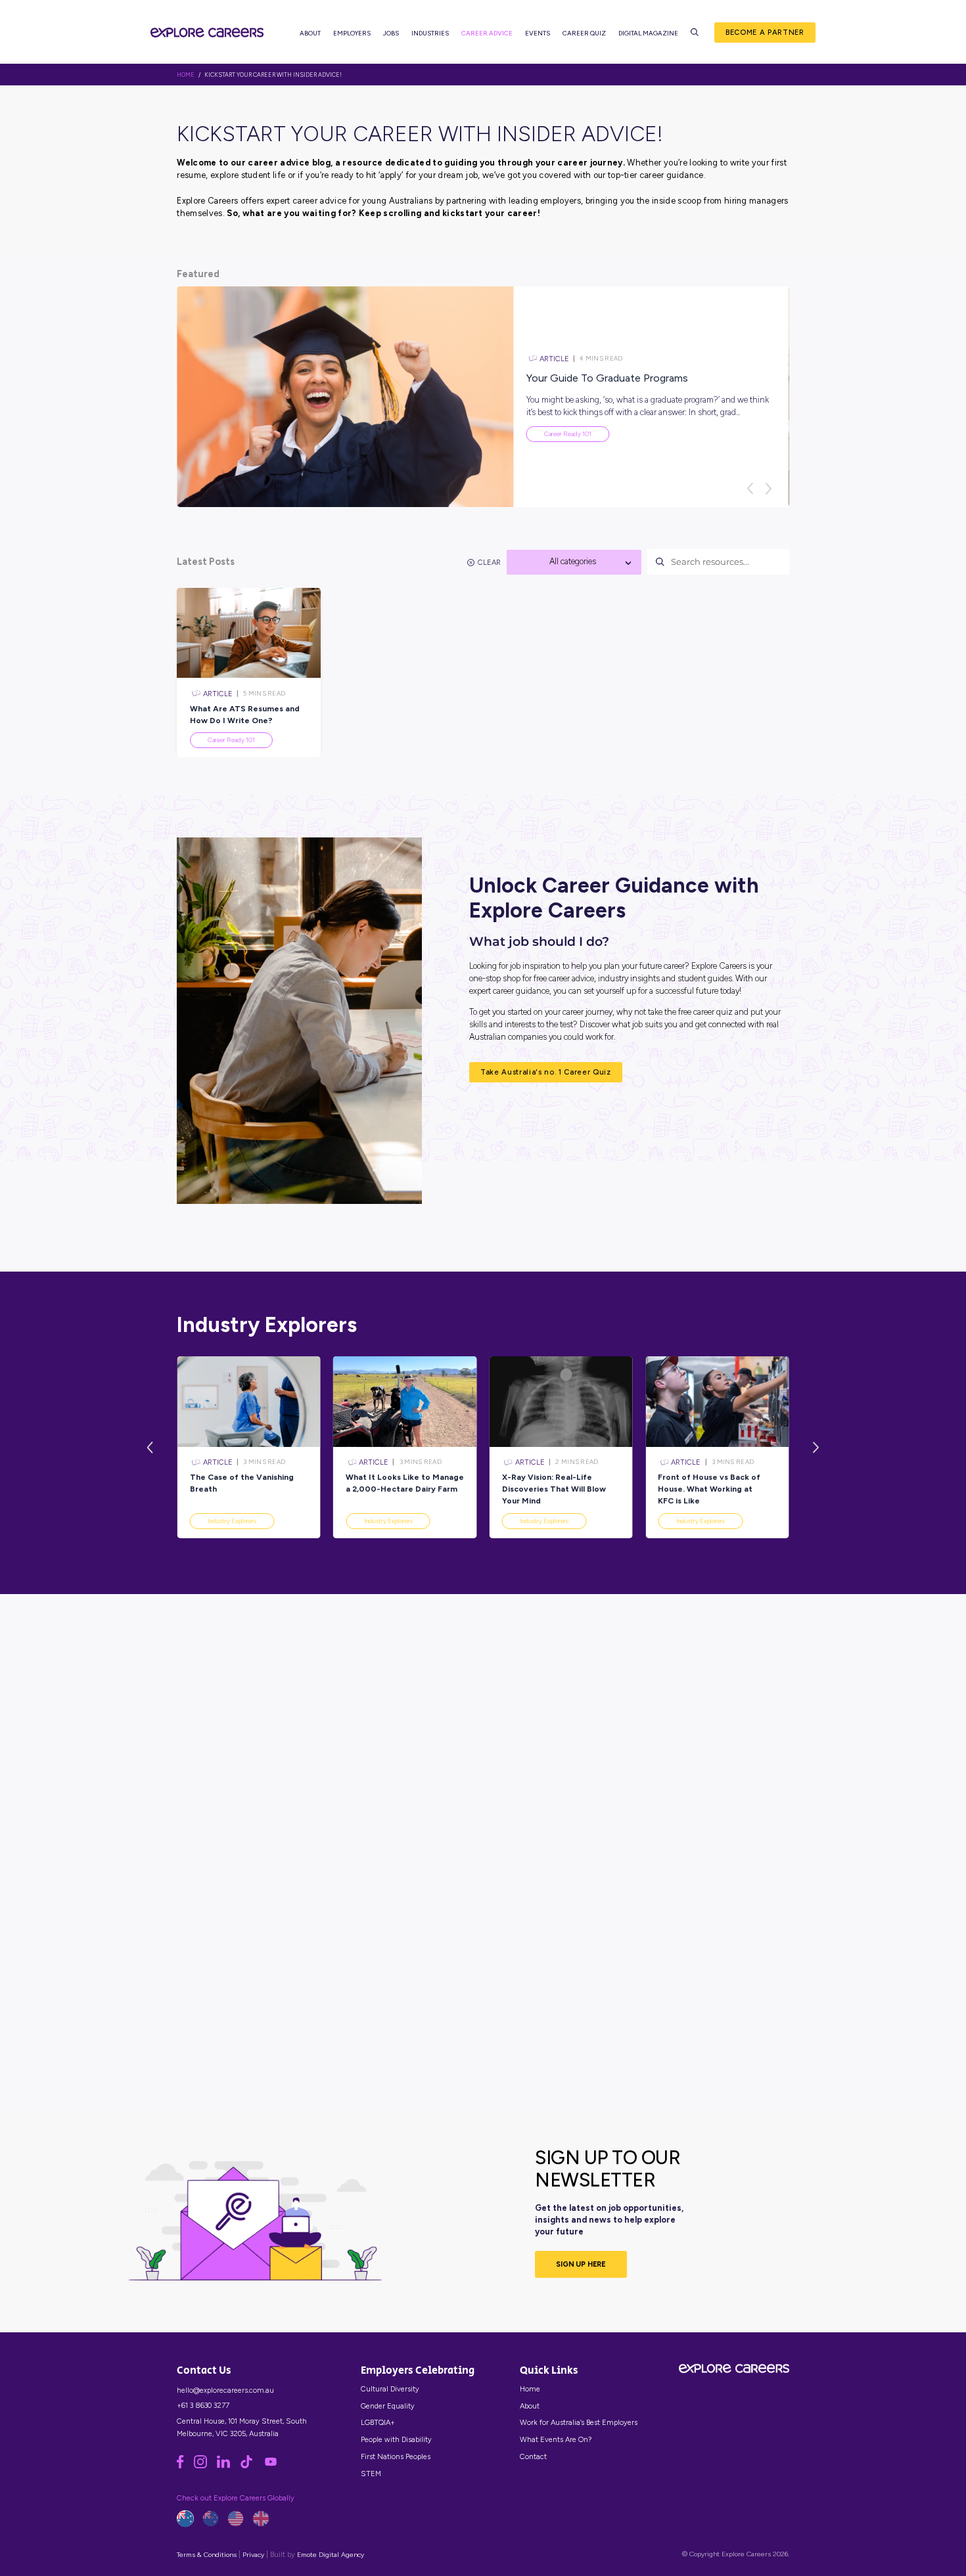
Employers (352, 33)
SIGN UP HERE (581, 2264)
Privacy (253, 2555)
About (310, 33)
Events (538, 33)
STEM (371, 2474)
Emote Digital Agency (331, 2555)
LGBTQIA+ (378, 2422)
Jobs (391, 33)
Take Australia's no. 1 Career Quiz (546, 1072)
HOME (186, 75)
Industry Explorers (232, 1521)
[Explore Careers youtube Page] (275, 2466)
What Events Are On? (556, 2439)
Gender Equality (388, 2406)
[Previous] (750, 489)
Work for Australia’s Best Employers (579, 2422)
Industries (430, 33)
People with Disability (396, 2439)
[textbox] (574, 562)
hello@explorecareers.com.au (225, 2390)
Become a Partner (765, 32)
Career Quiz (584, 33)
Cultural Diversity (390, 2389)
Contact (533, 2456)
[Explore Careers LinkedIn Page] (228, 2466)
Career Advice (487, 33)
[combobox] (574, 562)
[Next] (768, 489)
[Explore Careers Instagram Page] (205, 2466)
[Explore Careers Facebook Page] (185, 2466)
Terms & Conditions (207, 2555)
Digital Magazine (648, 33)
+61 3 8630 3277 (203, 2405)
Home (530, 2389)
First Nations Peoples (396, 2456)
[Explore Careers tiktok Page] (251, 2466)
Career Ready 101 (568, 434)
